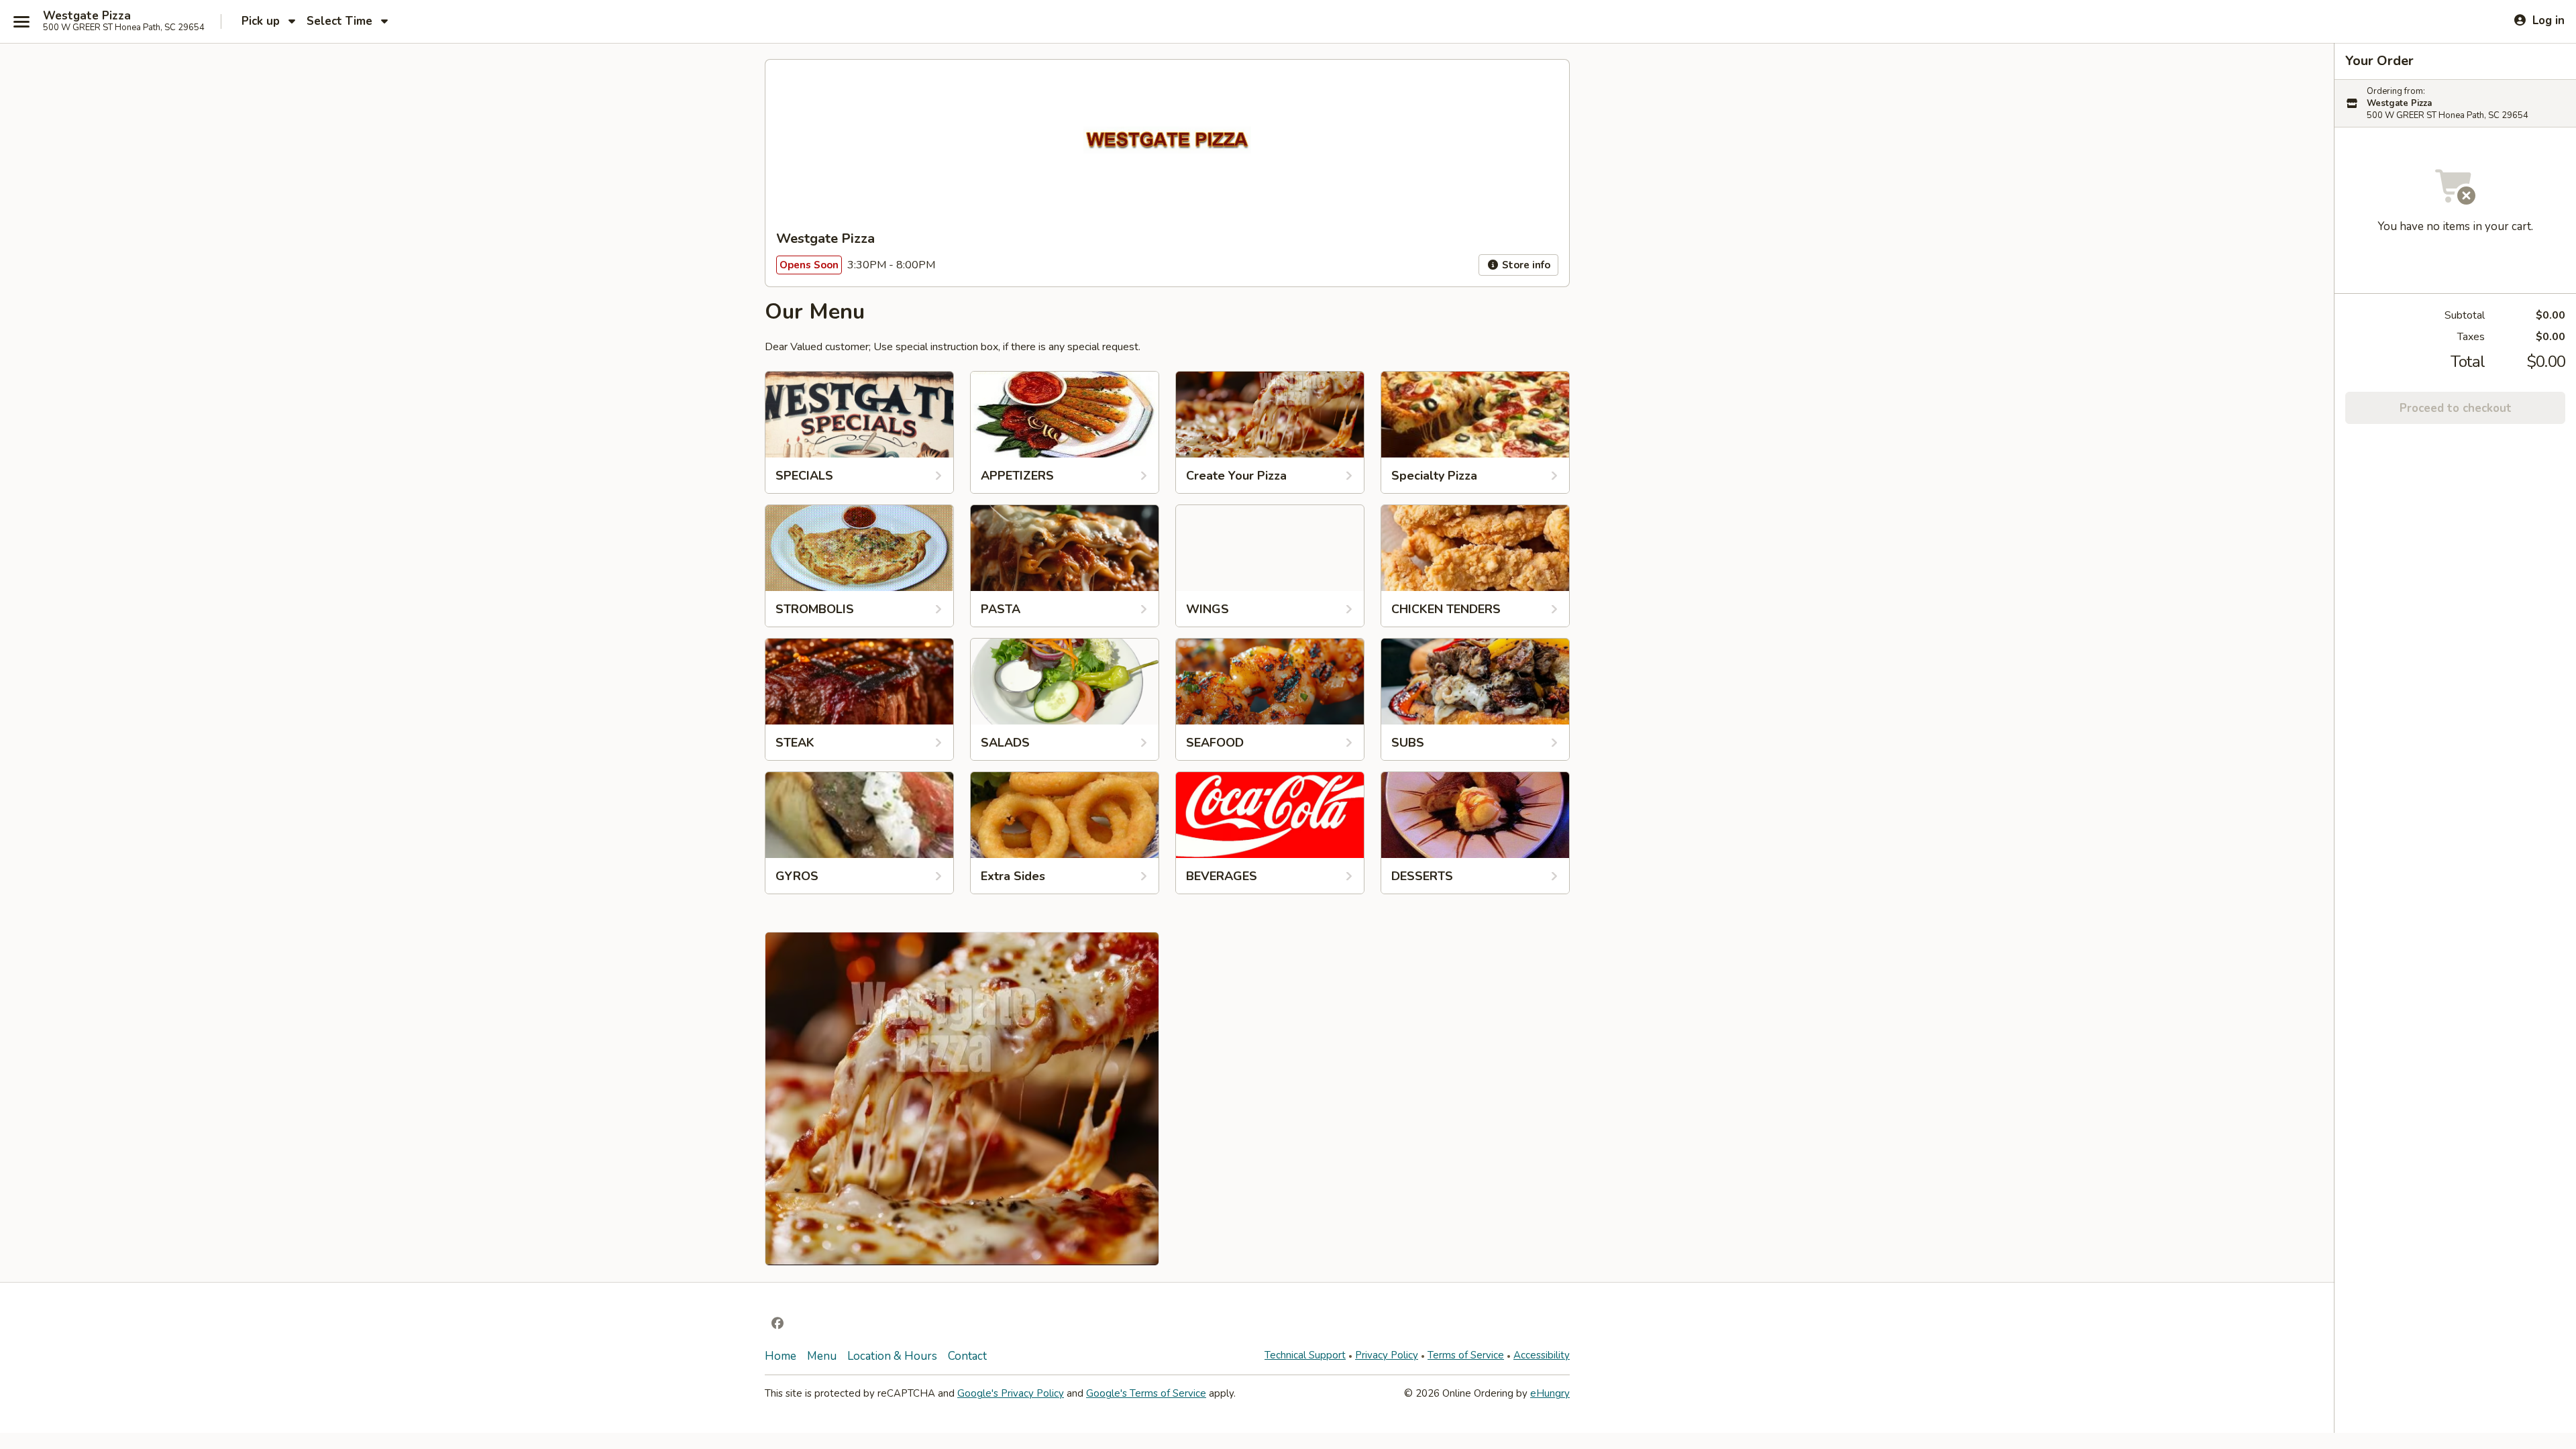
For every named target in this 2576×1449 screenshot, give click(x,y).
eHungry (1550, 1393)
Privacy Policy (1387, 1355)
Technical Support (1305, 1355)
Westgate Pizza (87, 16)
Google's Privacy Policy (1011, 1393)
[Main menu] (21, 21)
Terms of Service (1466, 1355)
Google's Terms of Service (1146, 1393)
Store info (1525, 265)
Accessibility (1542, 1355)
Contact (967, 1356)
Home (781, 1356)
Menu (822, 1356)
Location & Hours (892, 1356)
